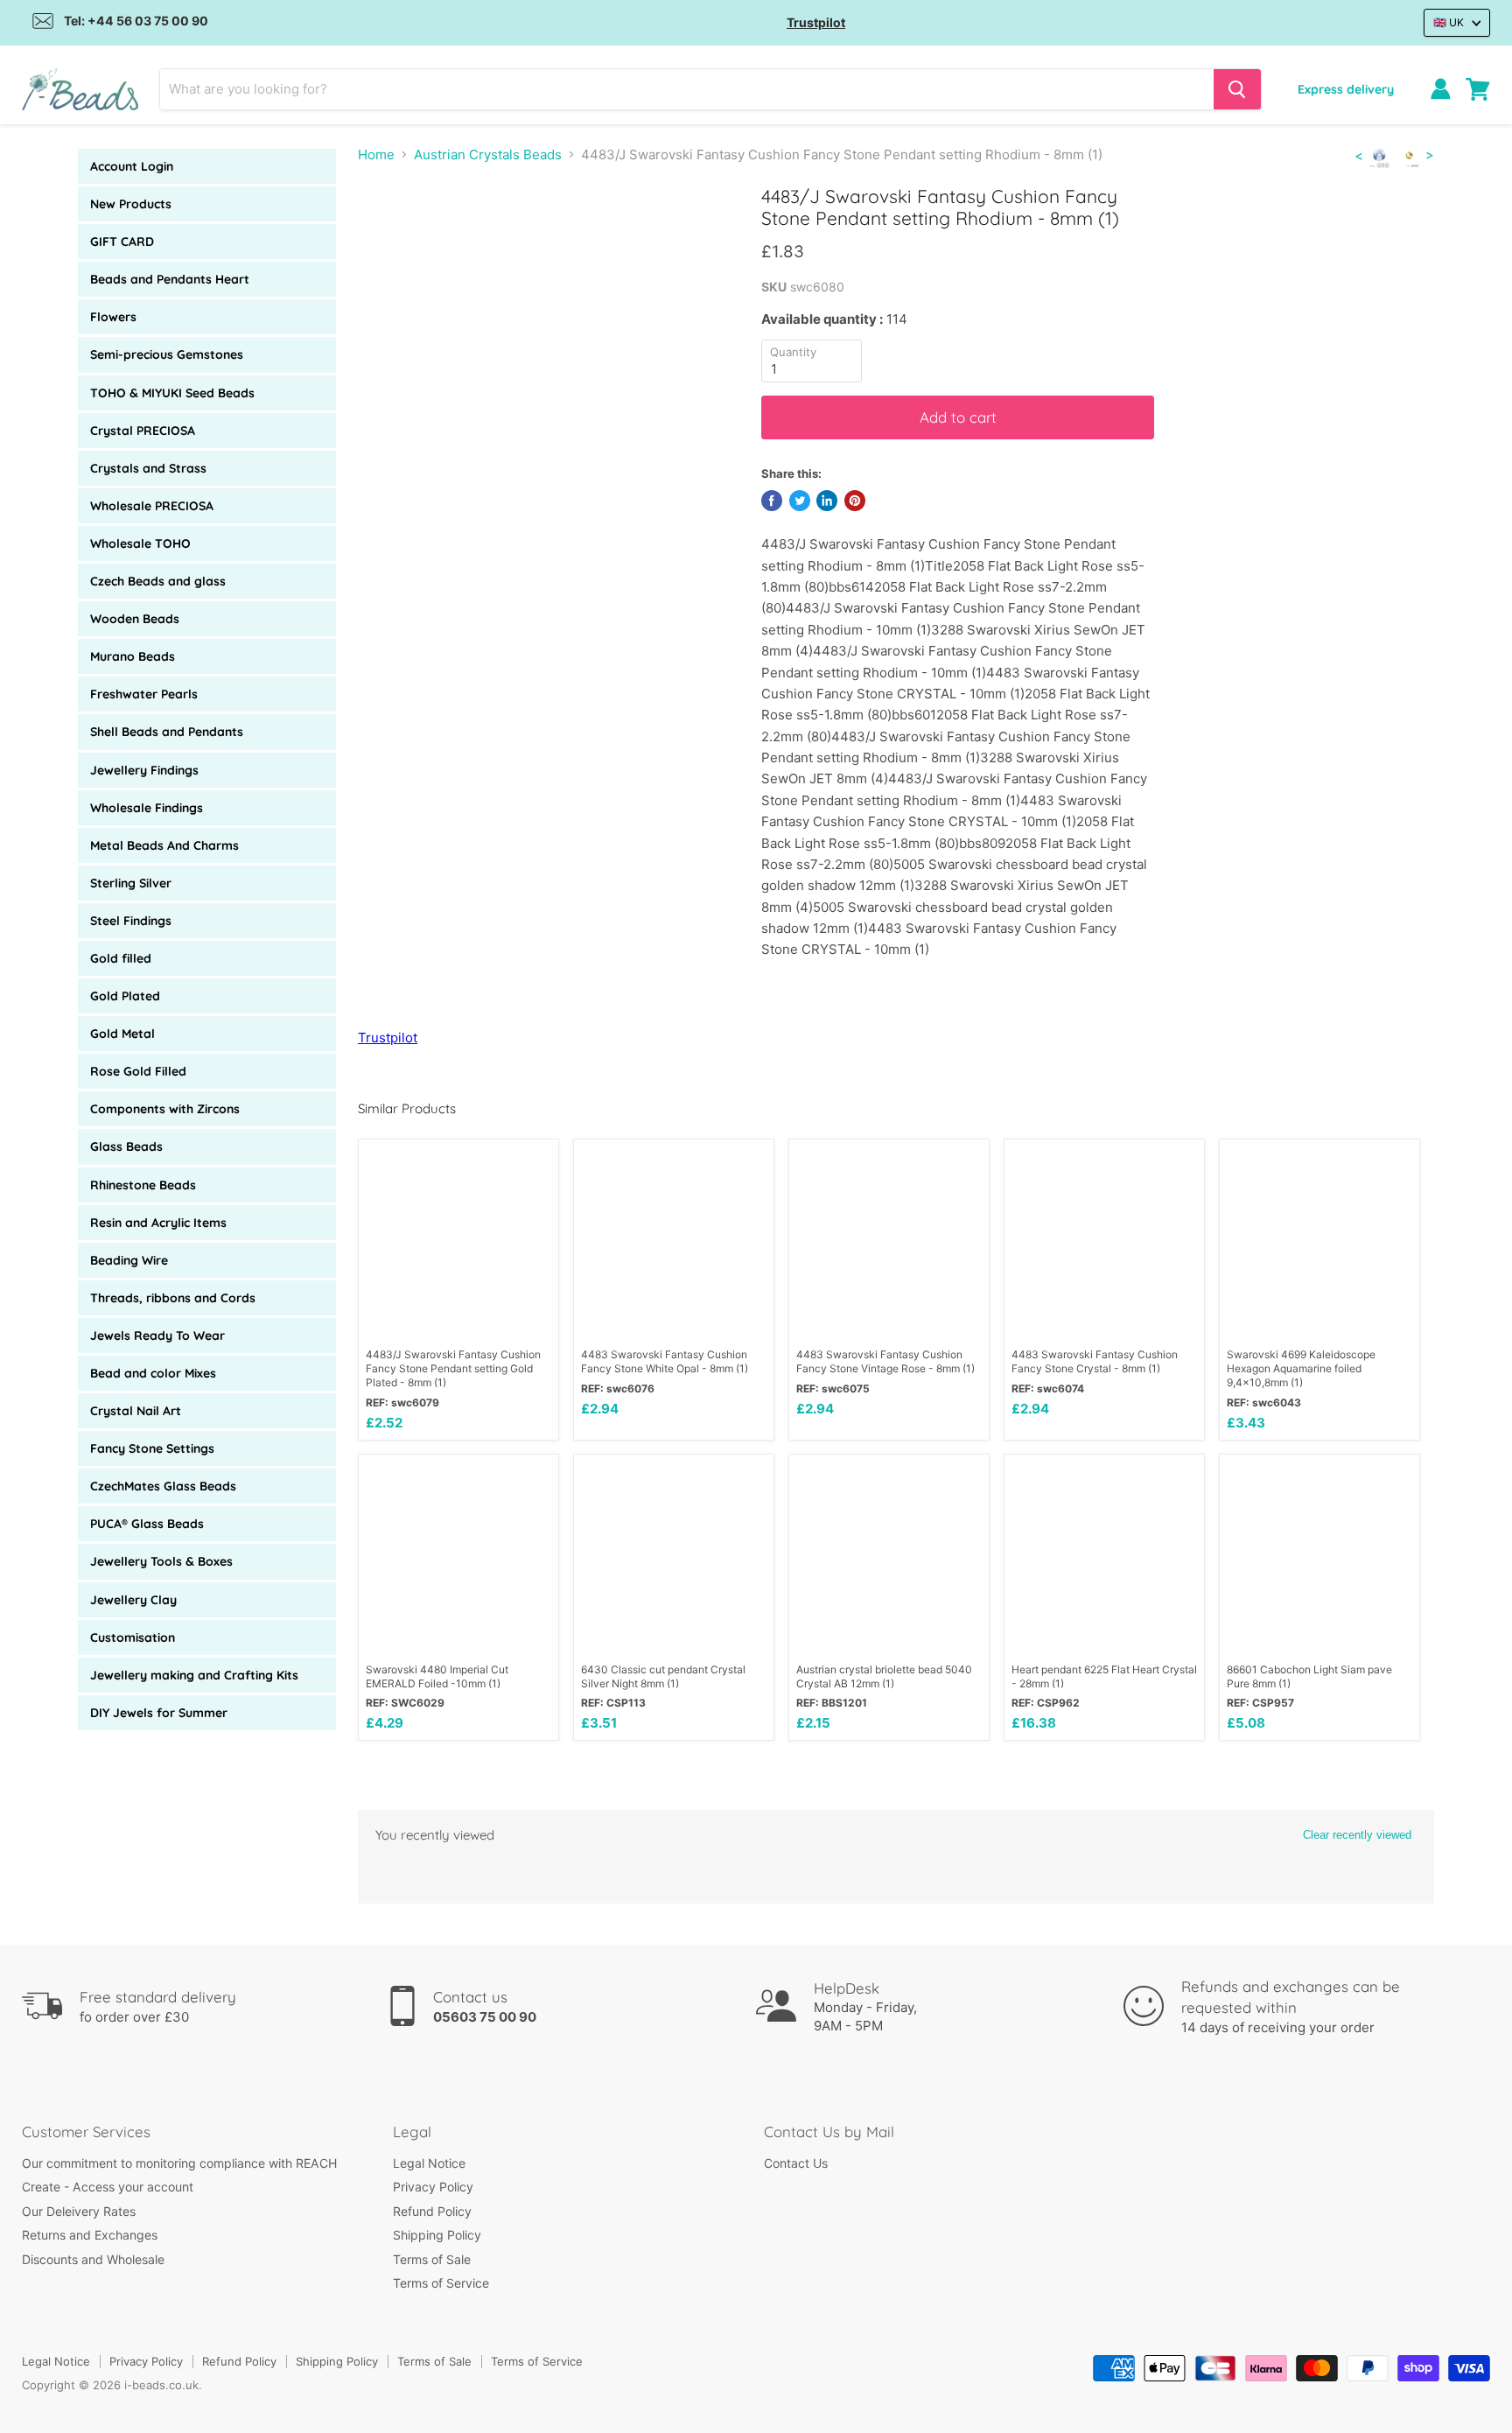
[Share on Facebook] (772, 501)
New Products (131, 204)
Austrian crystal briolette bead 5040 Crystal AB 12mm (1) (884, 1676)
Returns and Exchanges (90, 2235)
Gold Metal (122, 1034)
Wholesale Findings (147, 808)
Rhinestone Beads (143, 1185)
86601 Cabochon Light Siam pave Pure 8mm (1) (1309, 1676)
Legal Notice (429, 2163)
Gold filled (121, 958)
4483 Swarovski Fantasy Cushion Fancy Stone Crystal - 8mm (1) (1095, 1361)
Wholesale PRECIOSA (152, 506)
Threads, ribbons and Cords (173, 1298)
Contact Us (796, 2163)
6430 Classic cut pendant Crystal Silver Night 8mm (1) (663, 1676)
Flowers (113, 317)
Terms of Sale (432, 2259)
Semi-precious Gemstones (167, 354)
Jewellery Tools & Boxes (161, 1561)
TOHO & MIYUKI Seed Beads (172, 393)
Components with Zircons (165, 1109)
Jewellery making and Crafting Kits (194, 1675)
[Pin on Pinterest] (855, 501)
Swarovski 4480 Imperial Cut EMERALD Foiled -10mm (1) (437, 1676)
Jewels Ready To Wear (157, 1336)
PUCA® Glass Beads (147, 1524)
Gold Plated (125, 996)
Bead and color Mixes (153, 1373)
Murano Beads (133, 656)
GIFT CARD (122, 242)
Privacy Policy (433, 2187)
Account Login (132, 166)
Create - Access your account (108, 2187)
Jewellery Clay (133, 1600)
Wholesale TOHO (140, 543)
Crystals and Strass (148, 468)
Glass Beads (126, 1146)
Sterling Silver (131, 883)
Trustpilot (816, 22)
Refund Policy (432, 2211)
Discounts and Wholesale (93, 2259)
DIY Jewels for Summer (159, 1713)
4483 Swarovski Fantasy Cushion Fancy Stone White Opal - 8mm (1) (665, 1361)
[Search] (1237, 89)
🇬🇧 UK (1449, 22)
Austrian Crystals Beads (488, 154)
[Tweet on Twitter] (800, 501)
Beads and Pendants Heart (170, 279)
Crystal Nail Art (136, 1411)
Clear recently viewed (1357, 1835)
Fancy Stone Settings (152, 1448)
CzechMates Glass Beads (163, 1486)
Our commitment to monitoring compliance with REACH (179, 2163)
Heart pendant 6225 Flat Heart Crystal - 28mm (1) (1104, 1676)
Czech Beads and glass (158, 581)
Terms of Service (441, 2283)
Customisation (133, 1637)
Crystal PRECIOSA (143, 431)
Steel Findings (131, 921)
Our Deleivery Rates (79, 2211)
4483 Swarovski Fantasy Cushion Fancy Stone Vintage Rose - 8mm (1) (885, 1361)
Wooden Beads (135, 619)
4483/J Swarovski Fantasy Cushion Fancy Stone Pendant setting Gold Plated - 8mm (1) (453, 1368)
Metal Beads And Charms (164, 845)
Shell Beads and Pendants (167, 732)
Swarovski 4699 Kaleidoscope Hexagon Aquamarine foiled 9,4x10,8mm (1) (1301, 1368)
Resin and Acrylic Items (158, 1223)
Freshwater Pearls (144, 694)
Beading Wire (129, 1260)
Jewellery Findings (144, 770)
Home (376, 154)
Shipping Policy (437, 2235)
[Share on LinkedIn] (827, 501)
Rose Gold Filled (138, 1071)
